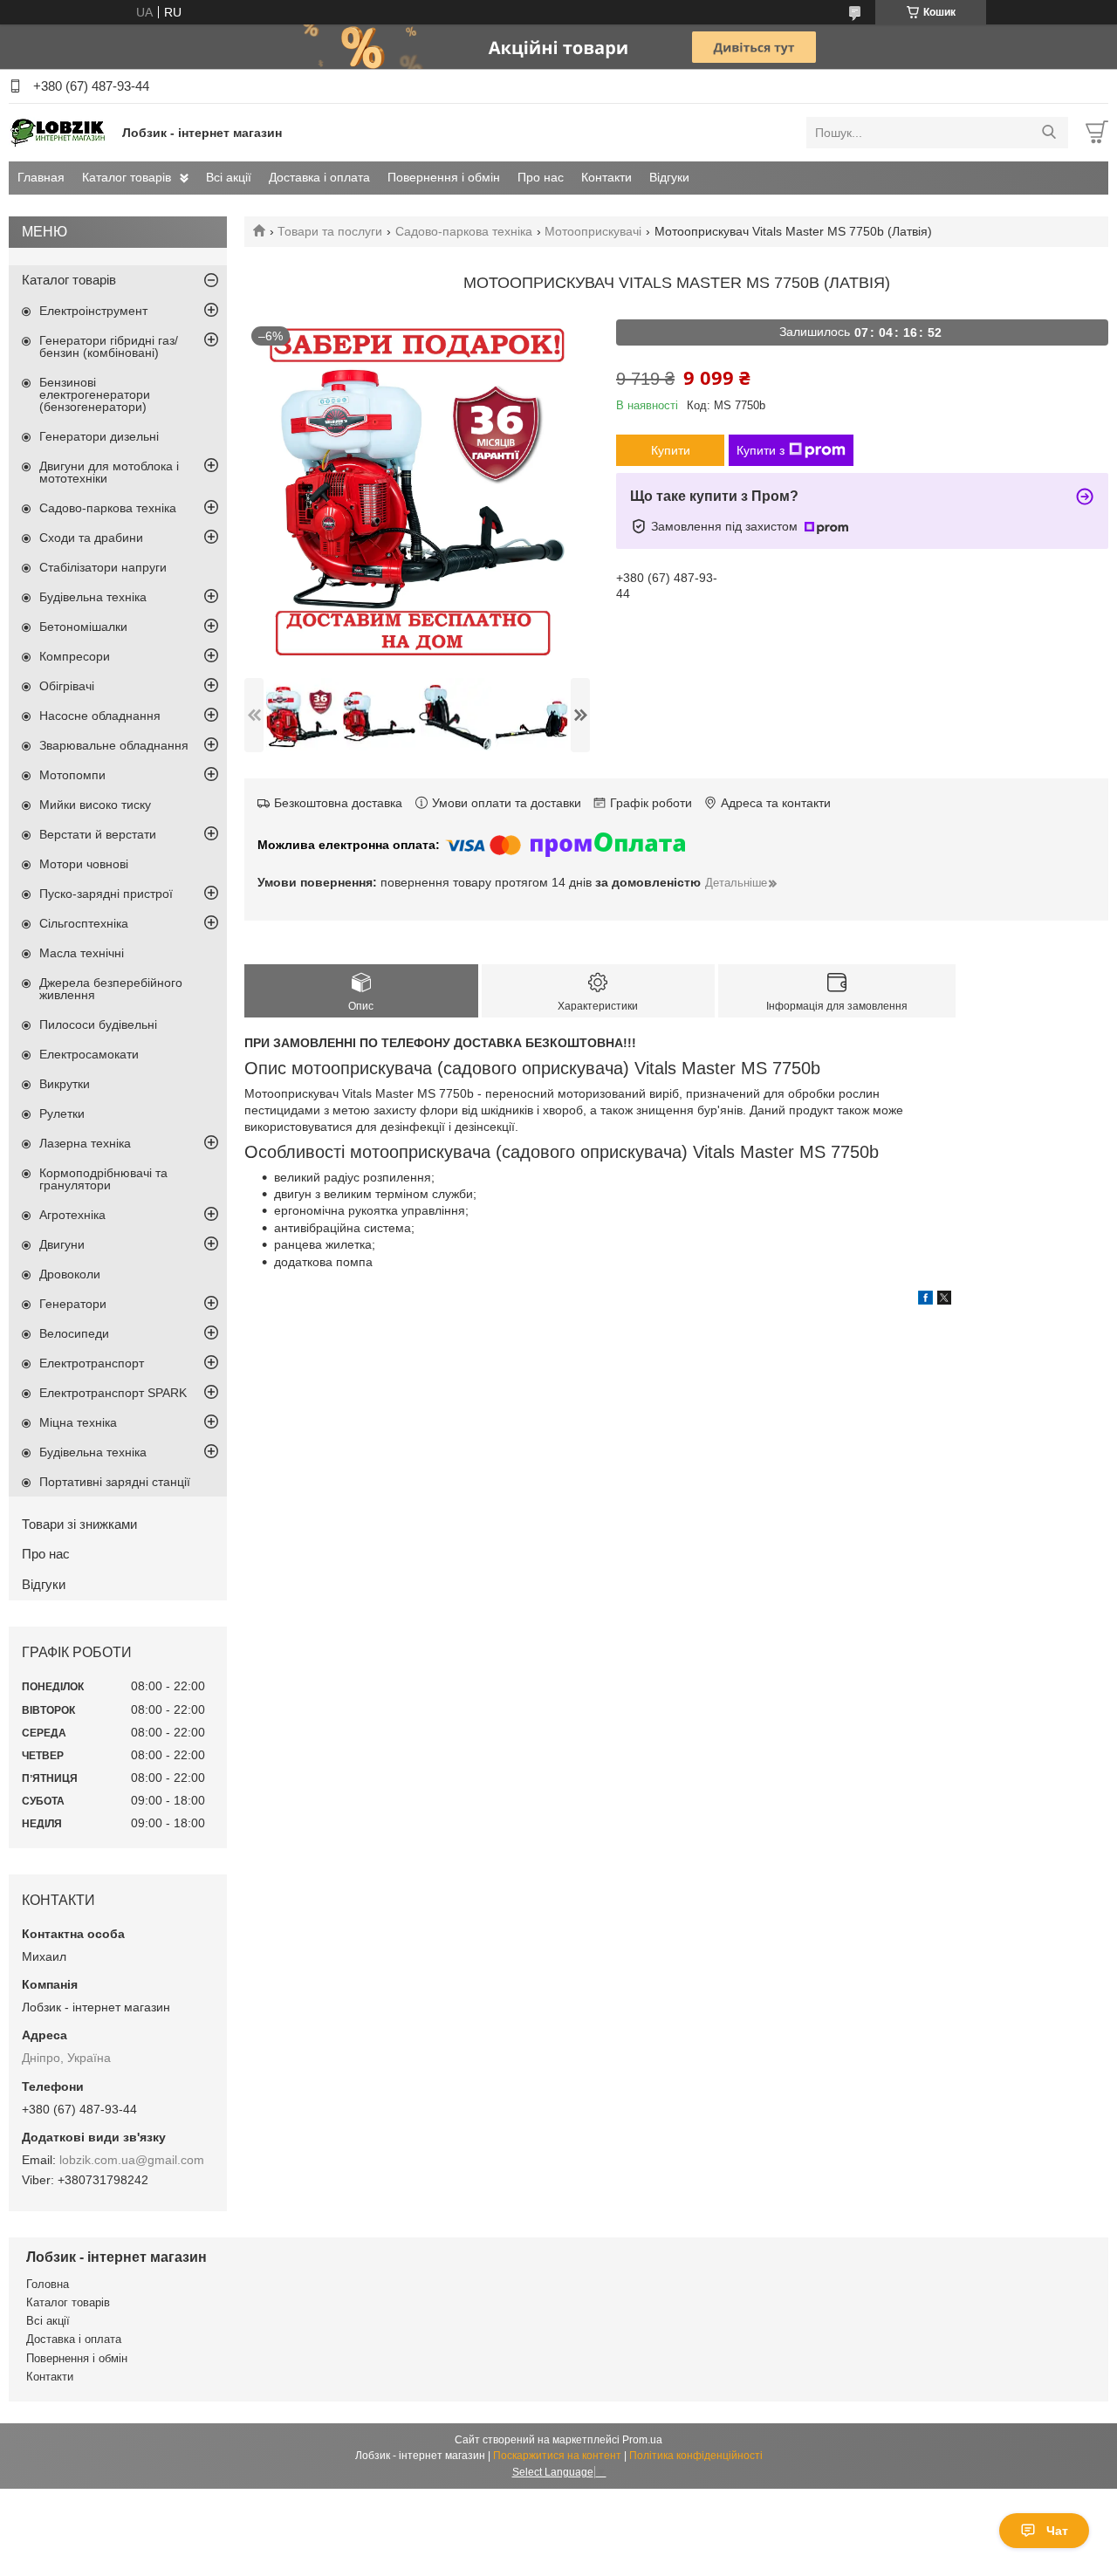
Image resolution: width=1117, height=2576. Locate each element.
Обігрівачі (67, 686)
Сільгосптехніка (84, 923)
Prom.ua (642, 2440)
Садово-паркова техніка (464, 231)
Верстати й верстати (98, 834)
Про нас (541, 177)
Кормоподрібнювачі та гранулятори (103, 1179)
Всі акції (229, 177)
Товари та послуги (330, 231)
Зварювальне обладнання (114, 745)
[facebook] (925, 1300)
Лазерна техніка (85, 1143)
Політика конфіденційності (696, 2456)
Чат (1057, 2531)
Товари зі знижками (79, 1524)
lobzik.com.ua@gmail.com (132, 2160)
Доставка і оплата (319, 177)
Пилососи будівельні (98, 1024)
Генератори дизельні (99, 436)
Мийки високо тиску (95, 805)
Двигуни (62, 1244)
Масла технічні (82, 953)
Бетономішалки (83, 627)
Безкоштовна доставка (338, 803)
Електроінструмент (93, 311)
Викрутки (65, 1084)
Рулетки (62, 1113)
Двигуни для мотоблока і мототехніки (109, 472)
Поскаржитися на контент (557, 2456)
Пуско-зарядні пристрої (106, 894)
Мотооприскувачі (593, 231)
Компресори (75, 656)
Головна (48, 2284)
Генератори (73, 1304)
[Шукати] (1048, 133)
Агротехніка (72, 1215)
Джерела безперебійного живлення (111, 989)
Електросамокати (89, 1054)
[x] (944, 1300)
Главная (41, 177)
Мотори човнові (84, 864)
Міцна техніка (78, 1422)
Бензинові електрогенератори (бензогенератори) (95, 394)
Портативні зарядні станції (115, 1482)
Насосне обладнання (100, 716)
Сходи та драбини (91, 538)
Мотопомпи (72, 775)
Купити (671, 450)
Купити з (761, 450)
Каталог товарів (127, 177)
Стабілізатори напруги (103, 567)
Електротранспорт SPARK (113, 1393)
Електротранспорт (92, 1363)
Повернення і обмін (444, 177)
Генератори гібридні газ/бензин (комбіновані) (109, 346)
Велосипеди (74, 1333)
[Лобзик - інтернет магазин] (61, 132)
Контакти (606, 177)
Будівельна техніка (93, 597)
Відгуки (669, 177)
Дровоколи (70, 1274)
